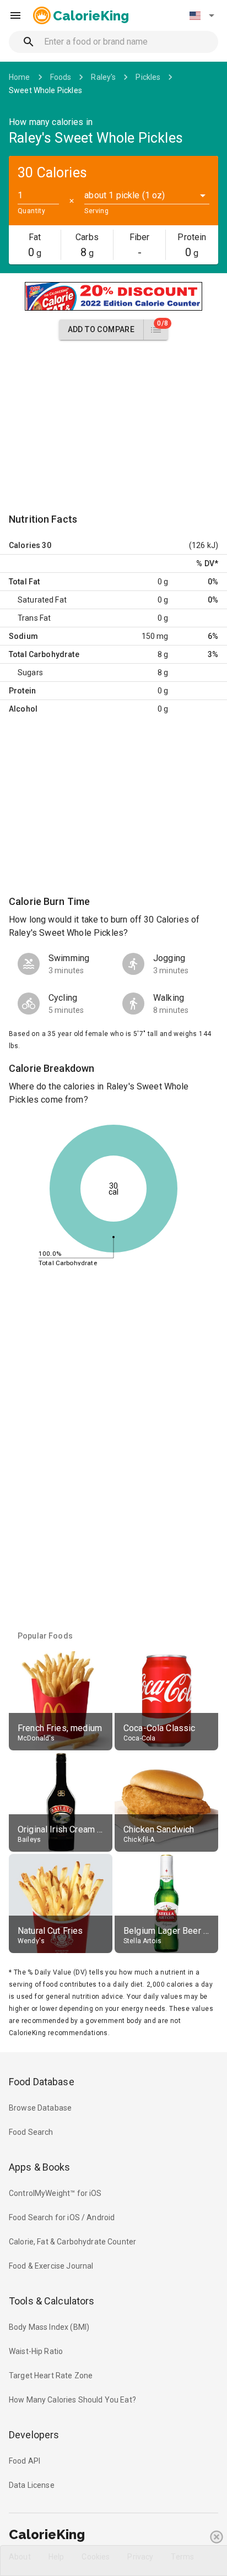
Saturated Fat (42, 600)
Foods (61, 77)
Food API (25, 2461)
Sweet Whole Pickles (45, 90)
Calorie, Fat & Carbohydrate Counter (72, 2242)
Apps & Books (40, 2167)
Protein (22, 691)
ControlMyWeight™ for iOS (55, 2193)
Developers (34, 2435)
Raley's (103, 77)
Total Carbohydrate (44, 654)
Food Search (31, 2132)
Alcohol (23, 709)
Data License (32, 2485)
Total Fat (24, 582)
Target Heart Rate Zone (51, 2376)
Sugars (30, 673)
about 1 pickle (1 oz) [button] (125, 195)
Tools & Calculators (52, 2301)
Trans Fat (34, 618)
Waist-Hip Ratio (36, 2351)
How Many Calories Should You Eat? (72, 2400)
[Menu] (15, 15)
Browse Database (40, 2108)
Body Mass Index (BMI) (49, 2327)
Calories (25, 545)
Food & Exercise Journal (51, 2266)
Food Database (42, 2082)
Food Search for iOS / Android (62, 2217)
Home (20, 77)
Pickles (148, 77)
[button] (202, 15)
